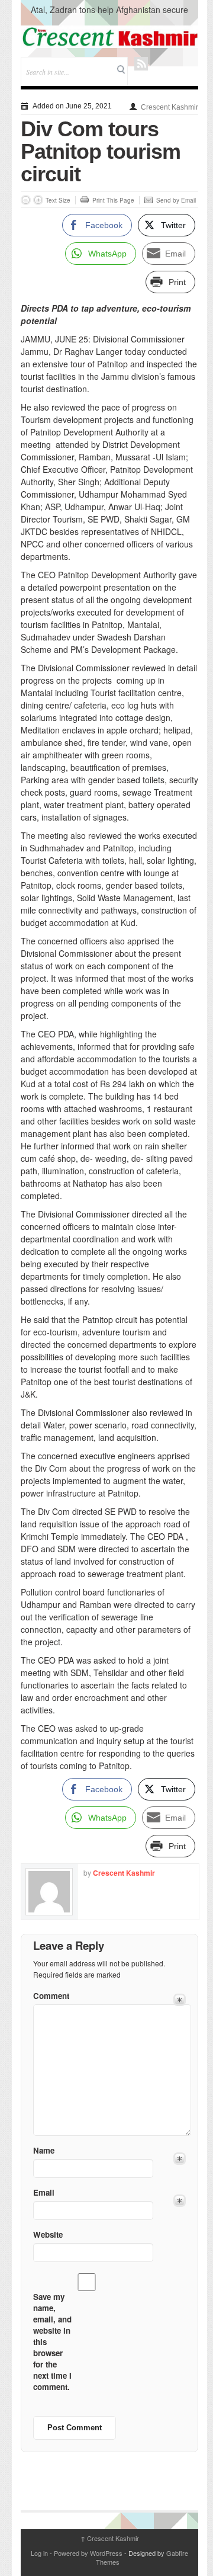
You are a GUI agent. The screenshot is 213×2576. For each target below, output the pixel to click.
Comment (51, 1996)
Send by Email (176, 200)
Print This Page (113, 200)
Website (48, 2234)
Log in (39, 2553)
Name (44, 2150)
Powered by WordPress (88, 2553)
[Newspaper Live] (109, 37)
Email (44, 2192)
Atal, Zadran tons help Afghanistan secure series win (109, 15)
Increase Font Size (38, 200)
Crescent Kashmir (170, 107)
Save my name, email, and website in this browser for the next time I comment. (52, 2342)
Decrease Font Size (26, 200)
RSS (141, 64)
